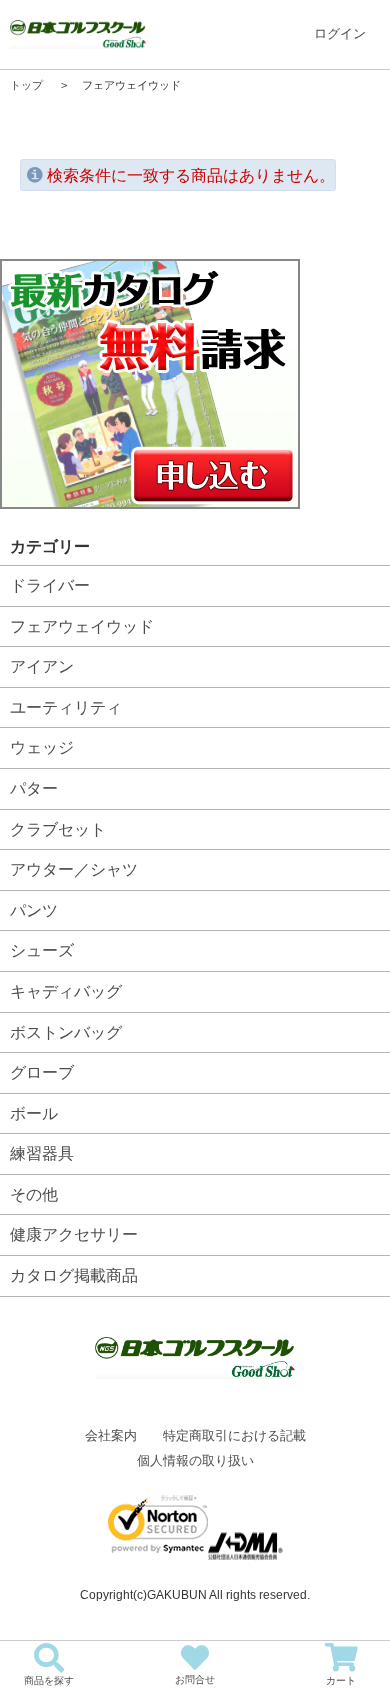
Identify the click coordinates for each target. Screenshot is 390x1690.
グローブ (42, 1072)
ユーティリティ (66, 707)
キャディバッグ (66, 991)
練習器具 (42, 1153)
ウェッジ (42, 747)
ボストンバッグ (66, 1032)
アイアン (42, 666)
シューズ (42, 950)
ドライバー (50, 585)
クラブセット (58, 829)
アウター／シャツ (74, 869)
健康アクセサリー (74, 1234)
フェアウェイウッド (82, 626)
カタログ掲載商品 (74, 1275)
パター (34, 788)
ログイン (340, 33)
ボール (34, 1113)
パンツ (34, 910)
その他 (34, 1194)
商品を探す (49, 1680)
